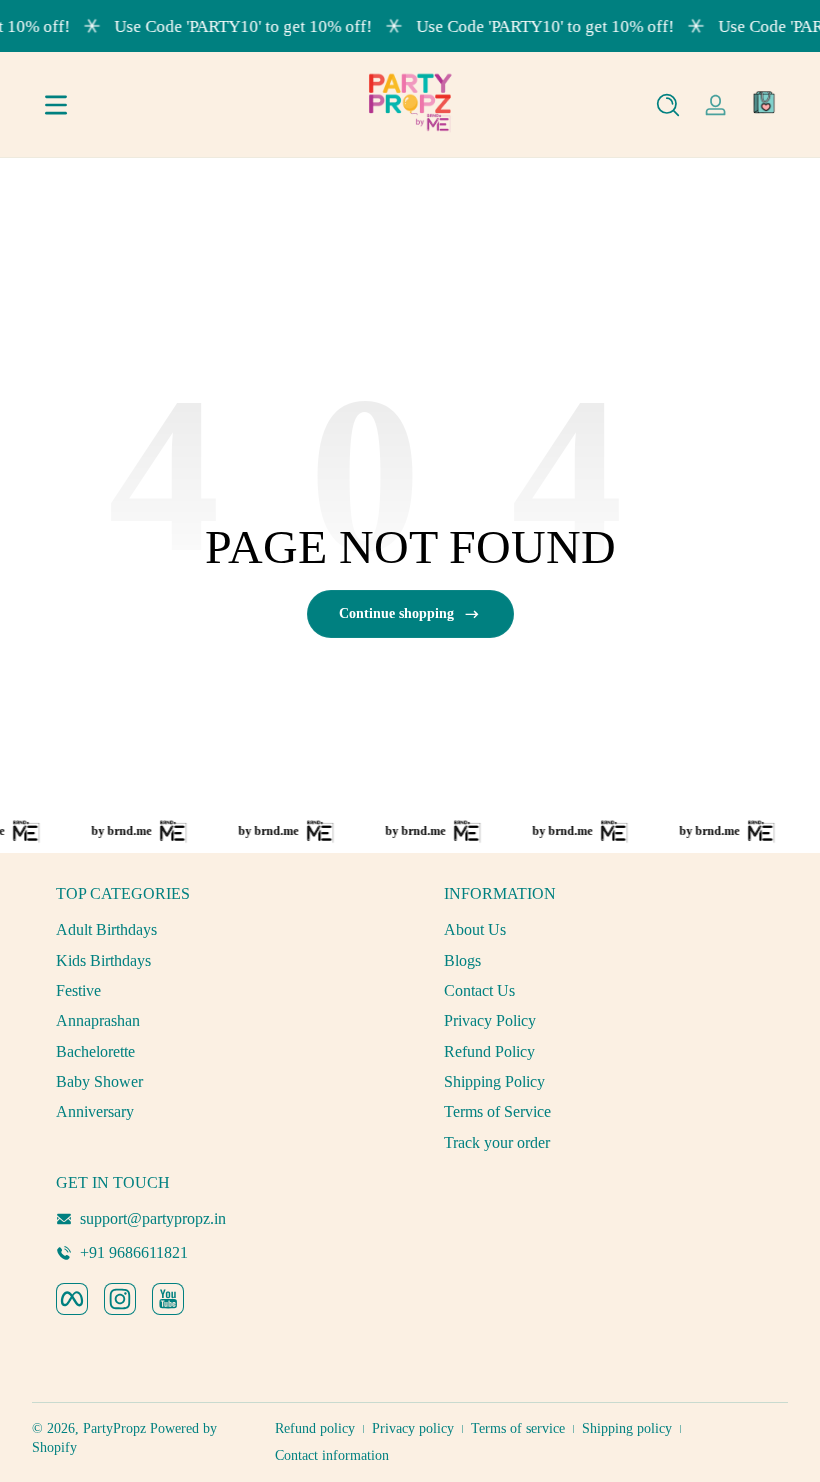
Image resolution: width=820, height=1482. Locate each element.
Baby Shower (99, 1081)
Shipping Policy (494, 1081)
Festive (78, 990)
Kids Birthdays (103, 960)
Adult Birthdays (106, 929)
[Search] (668, 105)
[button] (668, 105)
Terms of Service (497, 1111)
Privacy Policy (490, 1020)
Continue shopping (396, 613)
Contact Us (479, 990)
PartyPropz (114, 1428)
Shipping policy (627, 1428)
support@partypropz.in (153, 1218)
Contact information (332, 1455)
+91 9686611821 (134, 1252)
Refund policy (315, 1428)
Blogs (462, 960)
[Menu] (56, 105)
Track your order (497, 1142)
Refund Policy (489, 1051)
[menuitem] (216, 930)
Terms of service (518, 1428)
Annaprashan (98, 1020)
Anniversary (95, 1111)
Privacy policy (413, 1428)
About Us (475, 929)
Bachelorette (95, 1051)
